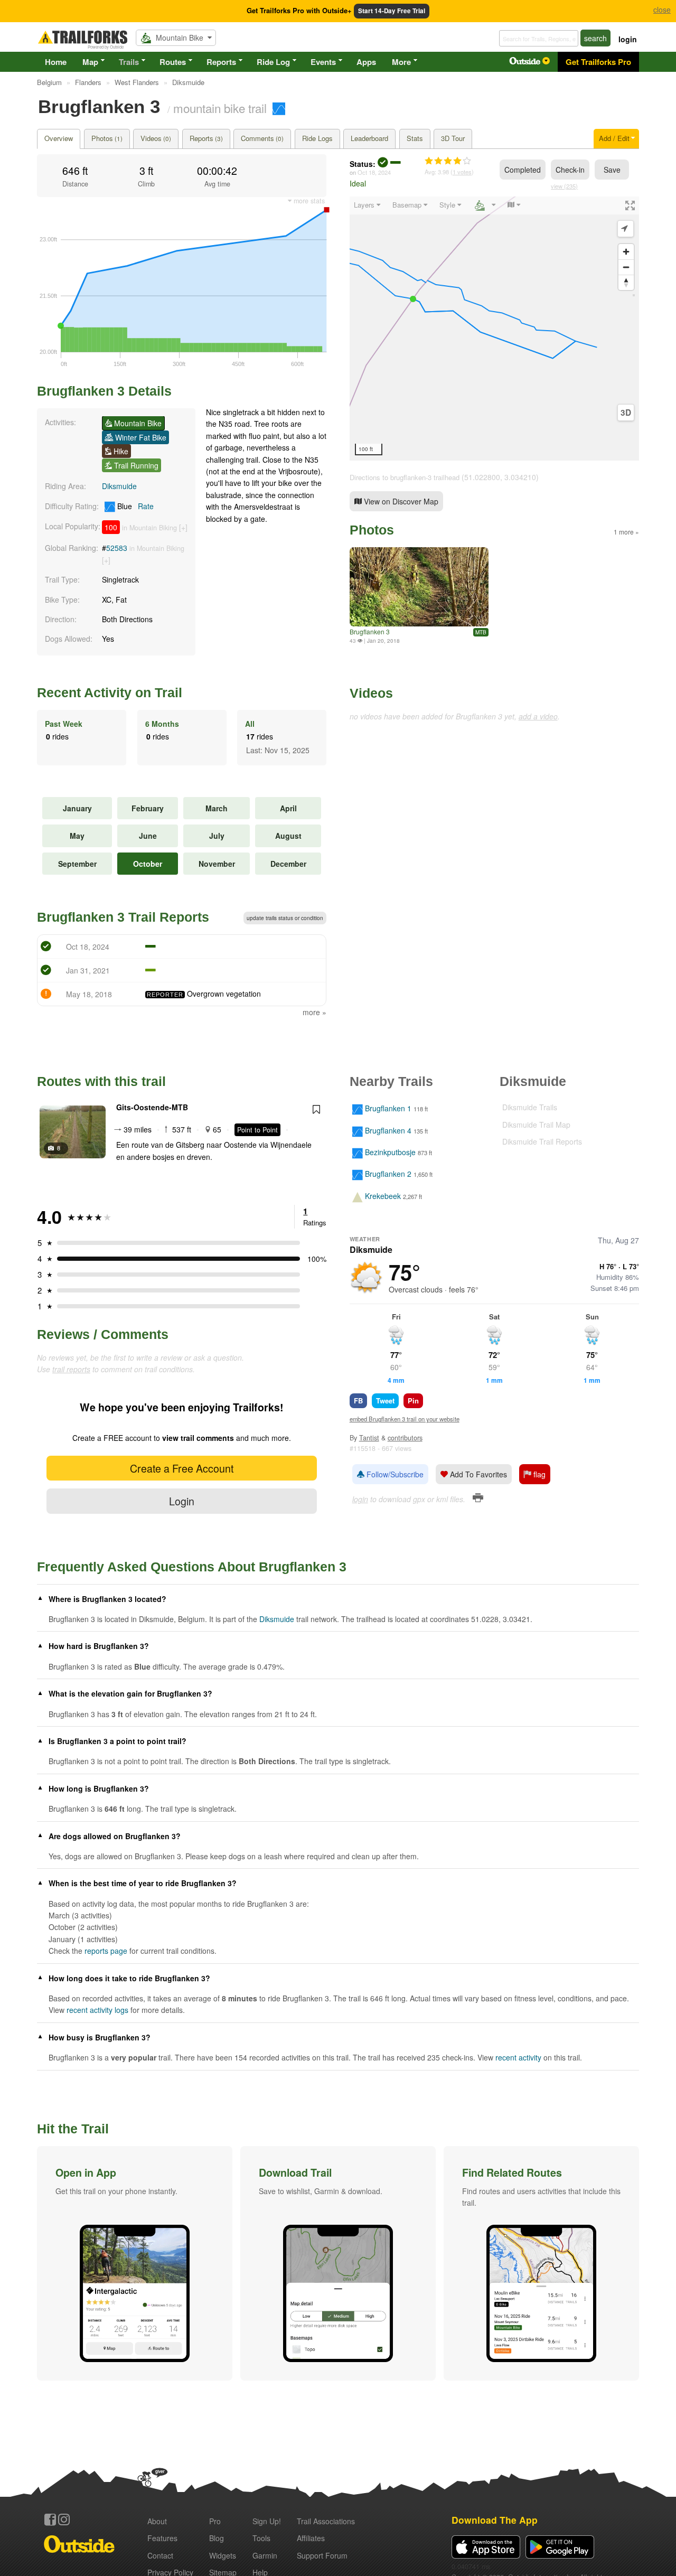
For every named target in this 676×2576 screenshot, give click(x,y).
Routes (173, 62)
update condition (285, 918)
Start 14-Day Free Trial (392, 11)
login (628, 39)
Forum (322, 2555)
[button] (135, 2263)
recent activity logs (97, 2010)
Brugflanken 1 (388, 1109)
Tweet (385, 1401)
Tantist (369, 1438)
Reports (221, 62)
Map (90, 62)
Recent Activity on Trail (110, 692)
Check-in (570, 170)
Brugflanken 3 (370, 631)
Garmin (265, 2555)
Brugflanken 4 (388, 1130)
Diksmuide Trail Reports (542, 1141)
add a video (538, 716)
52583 (117, 548)
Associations (326, 2521)
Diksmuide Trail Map (536, 1125)
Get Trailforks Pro (598, 62)
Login (182, 1501)
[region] (494, 329)
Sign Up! (267, 2521)
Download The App (495, 2520)
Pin (413, 1401)
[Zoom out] (626, 267)
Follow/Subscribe (394, 1474)
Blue (134, 506)
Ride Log (273, 62)
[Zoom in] (626, 252)
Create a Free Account (182, 1468)
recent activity (518, 2057)
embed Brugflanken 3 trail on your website (405, 1419)
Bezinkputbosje (390, 1152)
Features (162, 2538)
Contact (160, 2555)
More (401, 62)
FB (358, 1401)
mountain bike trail (220, 108)
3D (626, 413)
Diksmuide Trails (530, 1107)
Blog (217, 2538)
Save (612, 170)
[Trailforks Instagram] (64, 2519)
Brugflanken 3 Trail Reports (123, 917)
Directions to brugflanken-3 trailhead (405, 477)
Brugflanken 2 (388, 1174)
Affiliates (311, 2538)
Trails (129, 62)
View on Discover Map (400, 501)
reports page (106, 1951)
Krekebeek (383, 1196)
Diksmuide (119, 486)
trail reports (71, 1369)
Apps (366, 62)
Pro (215, 2521)
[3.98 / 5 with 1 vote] (448, 161)
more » (314, 1012)
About (157, 2521)
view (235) (564, 186)
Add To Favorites (477, 1474)
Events (323, 62)
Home (56, 62)
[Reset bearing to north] (626, 282)
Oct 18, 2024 (374, 172)
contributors (405, 1438)
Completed (523, 170)
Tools (261, 2538)
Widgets (223, 2555)
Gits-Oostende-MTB (152, 1107)
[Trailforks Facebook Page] (50, 2519)
